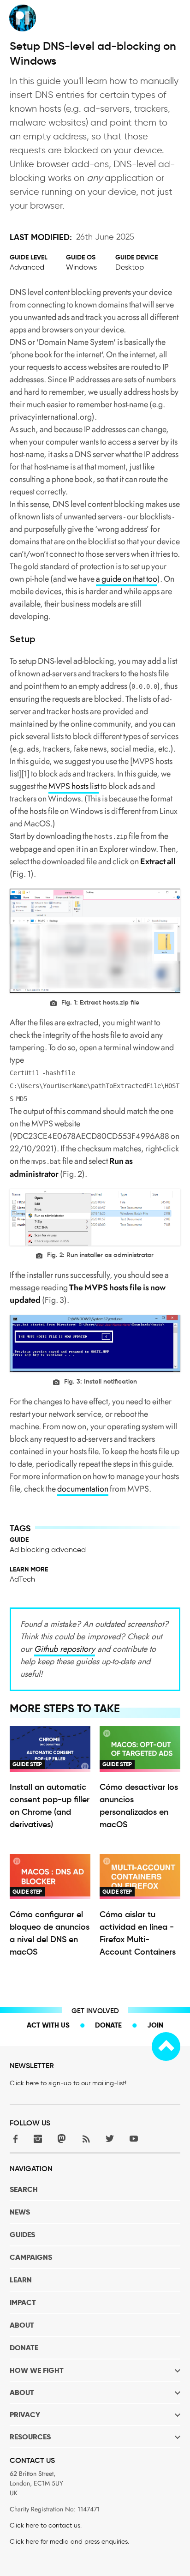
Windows (81, 267)
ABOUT (22, 2325)
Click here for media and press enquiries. (69, 2542)
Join (155, 2025)
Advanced (27, 267)
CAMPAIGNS (31, 2257)
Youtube (134, 2139)
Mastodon (62, 2139)
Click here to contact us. (46, 2525)
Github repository (65, 1649)
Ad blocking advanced (48, 1550)
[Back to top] (166, 2046)
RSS (86, 2139)
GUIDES (22, 2235)
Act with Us (48, 2025)
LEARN (21, 2280)
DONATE (24, 2348)
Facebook (14, 2139)
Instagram (38, 2139)
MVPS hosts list (74, 786)
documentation (83, 1489)
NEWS (20, 2212)
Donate (108, 2025)
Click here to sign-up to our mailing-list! (68, 2083)
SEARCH (24, 2189)
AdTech (22, 1579)
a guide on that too (127, 579)
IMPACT (23, 2302)
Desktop (130, 267)
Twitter (110, 2139)
